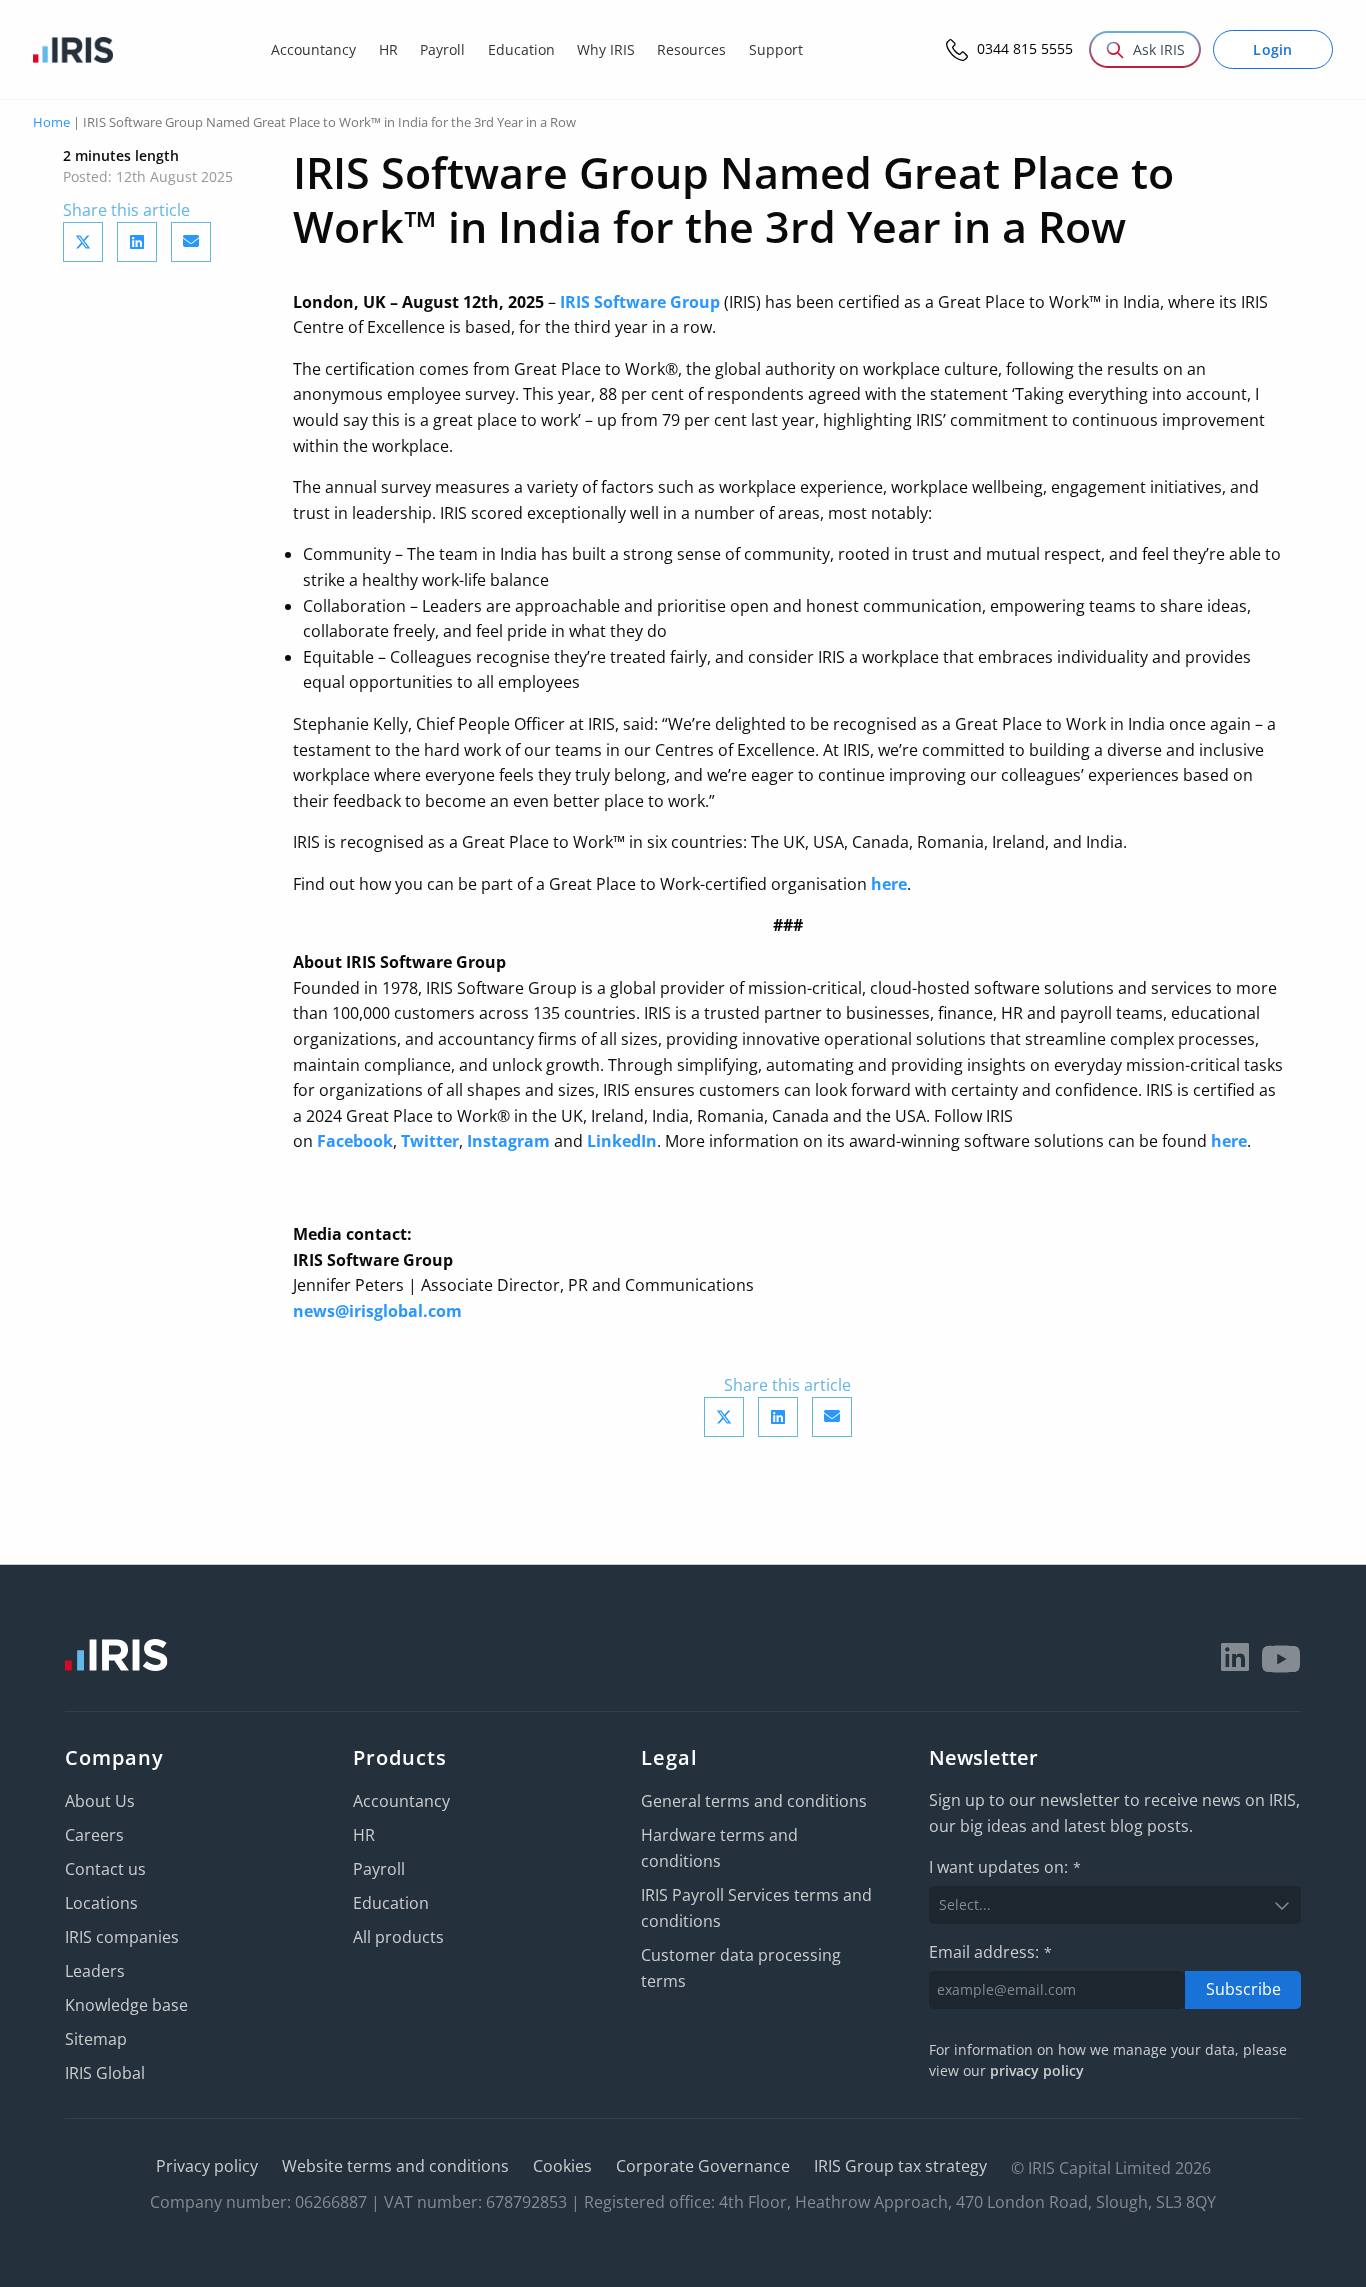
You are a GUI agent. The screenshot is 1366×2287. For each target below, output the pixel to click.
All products (398, 1937)
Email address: (990, 1952)
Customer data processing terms (741, 1968)
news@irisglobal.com (377, 1311)
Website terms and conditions (395, 2166)
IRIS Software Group (640, 302)
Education (391, 1903)
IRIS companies (122, 1937)
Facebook (355, 1141)
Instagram (508, 1141)
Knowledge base (126, 2005)
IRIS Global (105, 2073)
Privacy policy (207, 2166)
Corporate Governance (703, 2166)
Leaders (95, 1971)
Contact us (105, 1869)
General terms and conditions (754, 1801)
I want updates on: (1005, 1867)
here (889, 884)
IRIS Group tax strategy (900, 2166)
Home (51, 122)
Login (1273, 49)
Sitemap (96, 2039)
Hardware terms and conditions (719, 1848)
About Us (100, 1801)
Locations (101, 1903)
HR (364, 1835)
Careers (94, 1835)
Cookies (562, 2166)
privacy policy (1037, 2070)
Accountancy (401, 1801)
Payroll (379, 1869)
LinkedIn (622, 1141)
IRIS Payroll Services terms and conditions (756, 1908)
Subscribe (1243, 1989)
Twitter (430, 1141)
